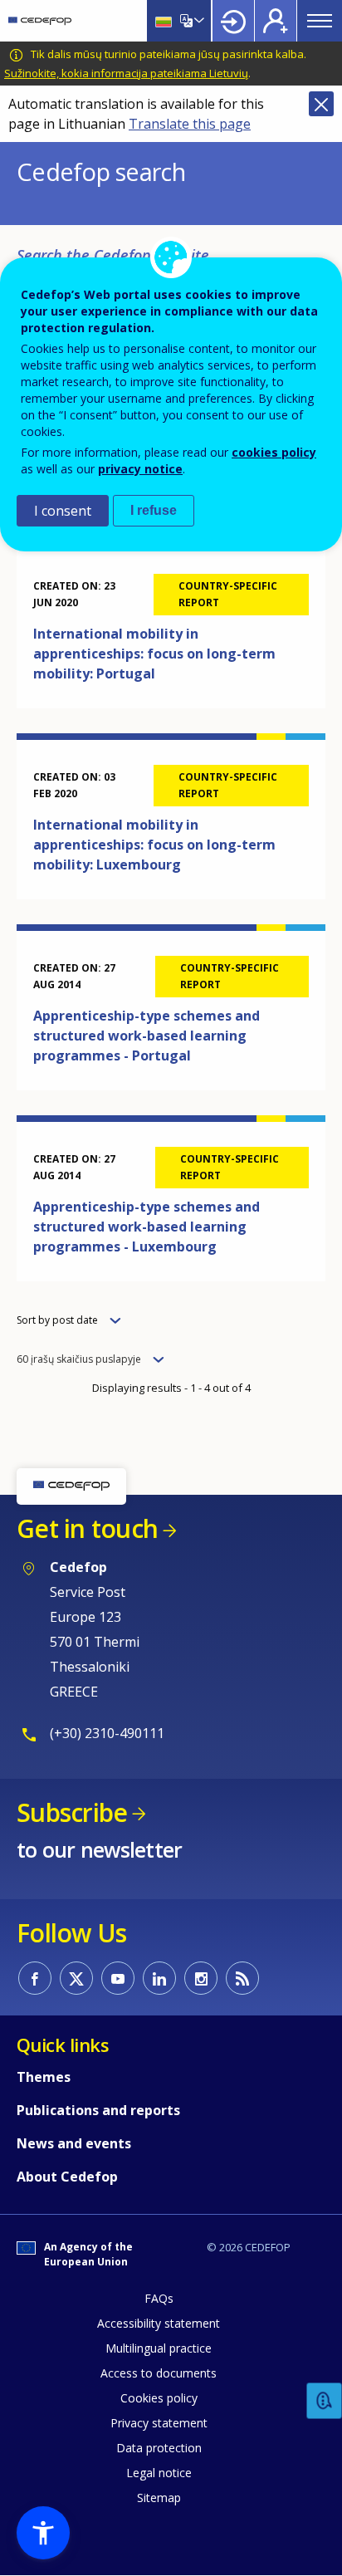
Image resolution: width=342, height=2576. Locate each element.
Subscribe (72, 1812)
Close (321, 104)
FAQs (159, 2298)
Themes (44, 2077)
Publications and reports (98, 2110)
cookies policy (274, 452)
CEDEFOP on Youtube (118, 1978)
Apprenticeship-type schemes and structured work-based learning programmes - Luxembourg (147, 1227)
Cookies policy (159, 2398)
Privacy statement (159, 2423)
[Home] (40, 21)
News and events (74, 2143)
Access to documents (159, 2373)
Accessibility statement (159, 2323)
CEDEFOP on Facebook (35, 1978)
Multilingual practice (159, 2348)
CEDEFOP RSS (242, 1978)
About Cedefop (67, 2177)
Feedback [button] (325, 2401)
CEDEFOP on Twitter (76, 1978)
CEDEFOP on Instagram (201, 1978)
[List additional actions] (198, 21)
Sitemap (159, 2498)
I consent (63, 511)
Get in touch (87, 1528)
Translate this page (190, 124)
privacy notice (140, 469)
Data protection (159, 2448)
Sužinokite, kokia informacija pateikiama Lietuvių (126, 73)
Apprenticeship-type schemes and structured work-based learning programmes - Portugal (147, 1036)
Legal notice (159, 2473)
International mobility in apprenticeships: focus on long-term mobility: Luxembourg (154, 845)
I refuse (154, 510)
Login (233, 21)
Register (276, 21)
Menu (320, 21)
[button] (43, 2533)
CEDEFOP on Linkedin (159, 1978)
